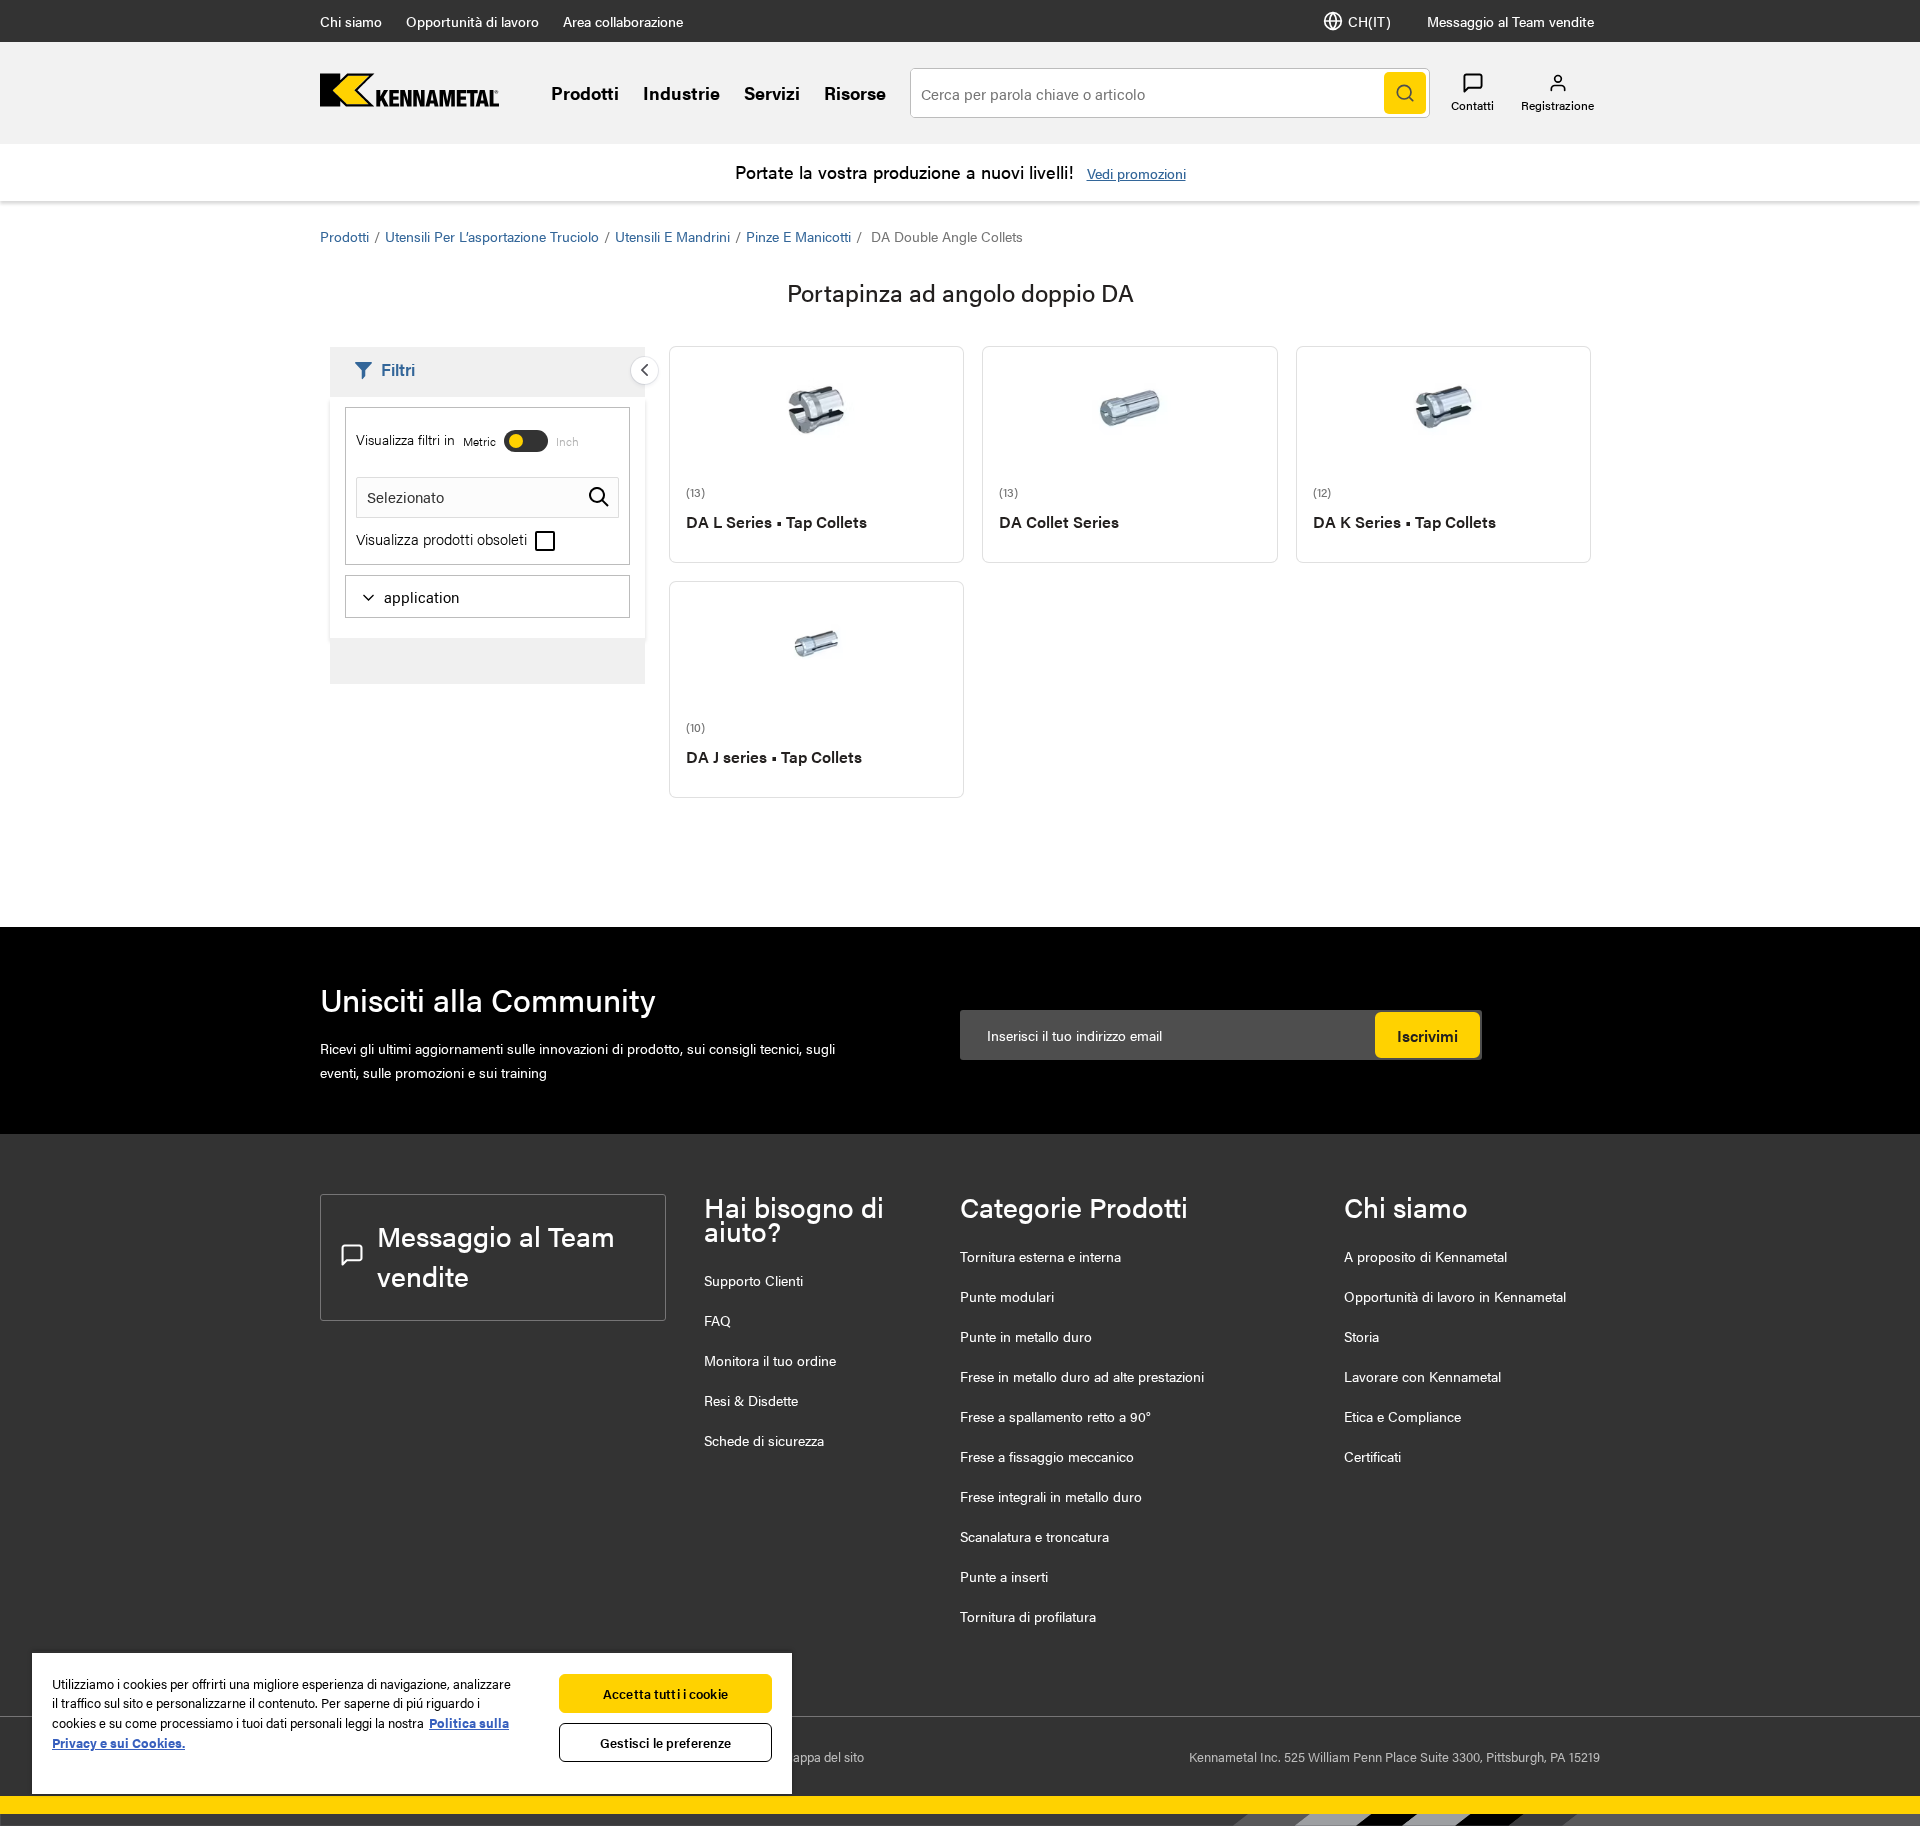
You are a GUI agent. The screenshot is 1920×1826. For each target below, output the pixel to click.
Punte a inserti (1004, 1576)
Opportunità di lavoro (472, 21)
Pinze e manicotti (798, 236)
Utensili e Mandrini (672, 236)
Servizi (772, 92)
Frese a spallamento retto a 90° (1055, 1416)
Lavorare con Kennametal (1422, 1376)
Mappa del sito (823, 1756)
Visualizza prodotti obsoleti (443, 538)
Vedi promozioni (1136, 173)
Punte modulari (1007, 1296)
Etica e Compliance (1402, 1416)
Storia (1361, 1336)
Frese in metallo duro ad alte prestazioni (1082, 1376)
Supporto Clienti (753, 1280)
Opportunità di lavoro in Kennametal (1455, 1296)
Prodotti (585, 92)
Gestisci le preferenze (666, 1742)
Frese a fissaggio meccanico (1047, 1456)
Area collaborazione (623, 21)
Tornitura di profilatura (1028, 1616)
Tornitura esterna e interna (1040, 1256)
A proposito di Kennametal (1425, 1256)
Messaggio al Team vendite (1510, 21)
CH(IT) (1369, 21)
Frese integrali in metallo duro (1051, 1496)
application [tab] (421, 596)
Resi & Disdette (751, 1400)
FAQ (717, 1320)
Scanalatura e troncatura (1034, 1536)
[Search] (1405, 93)
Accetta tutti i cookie (665, 1693)
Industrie (681, 92)
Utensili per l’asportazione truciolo (492, 236)
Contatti (1472, 105)
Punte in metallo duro (1026, 1336)
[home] (409, 100)
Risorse (855, 92)
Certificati (1372, 1456)
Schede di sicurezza (764, 1440)
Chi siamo (351, 21)
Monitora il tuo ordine (770, 1360)
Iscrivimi (1427, 1035)
